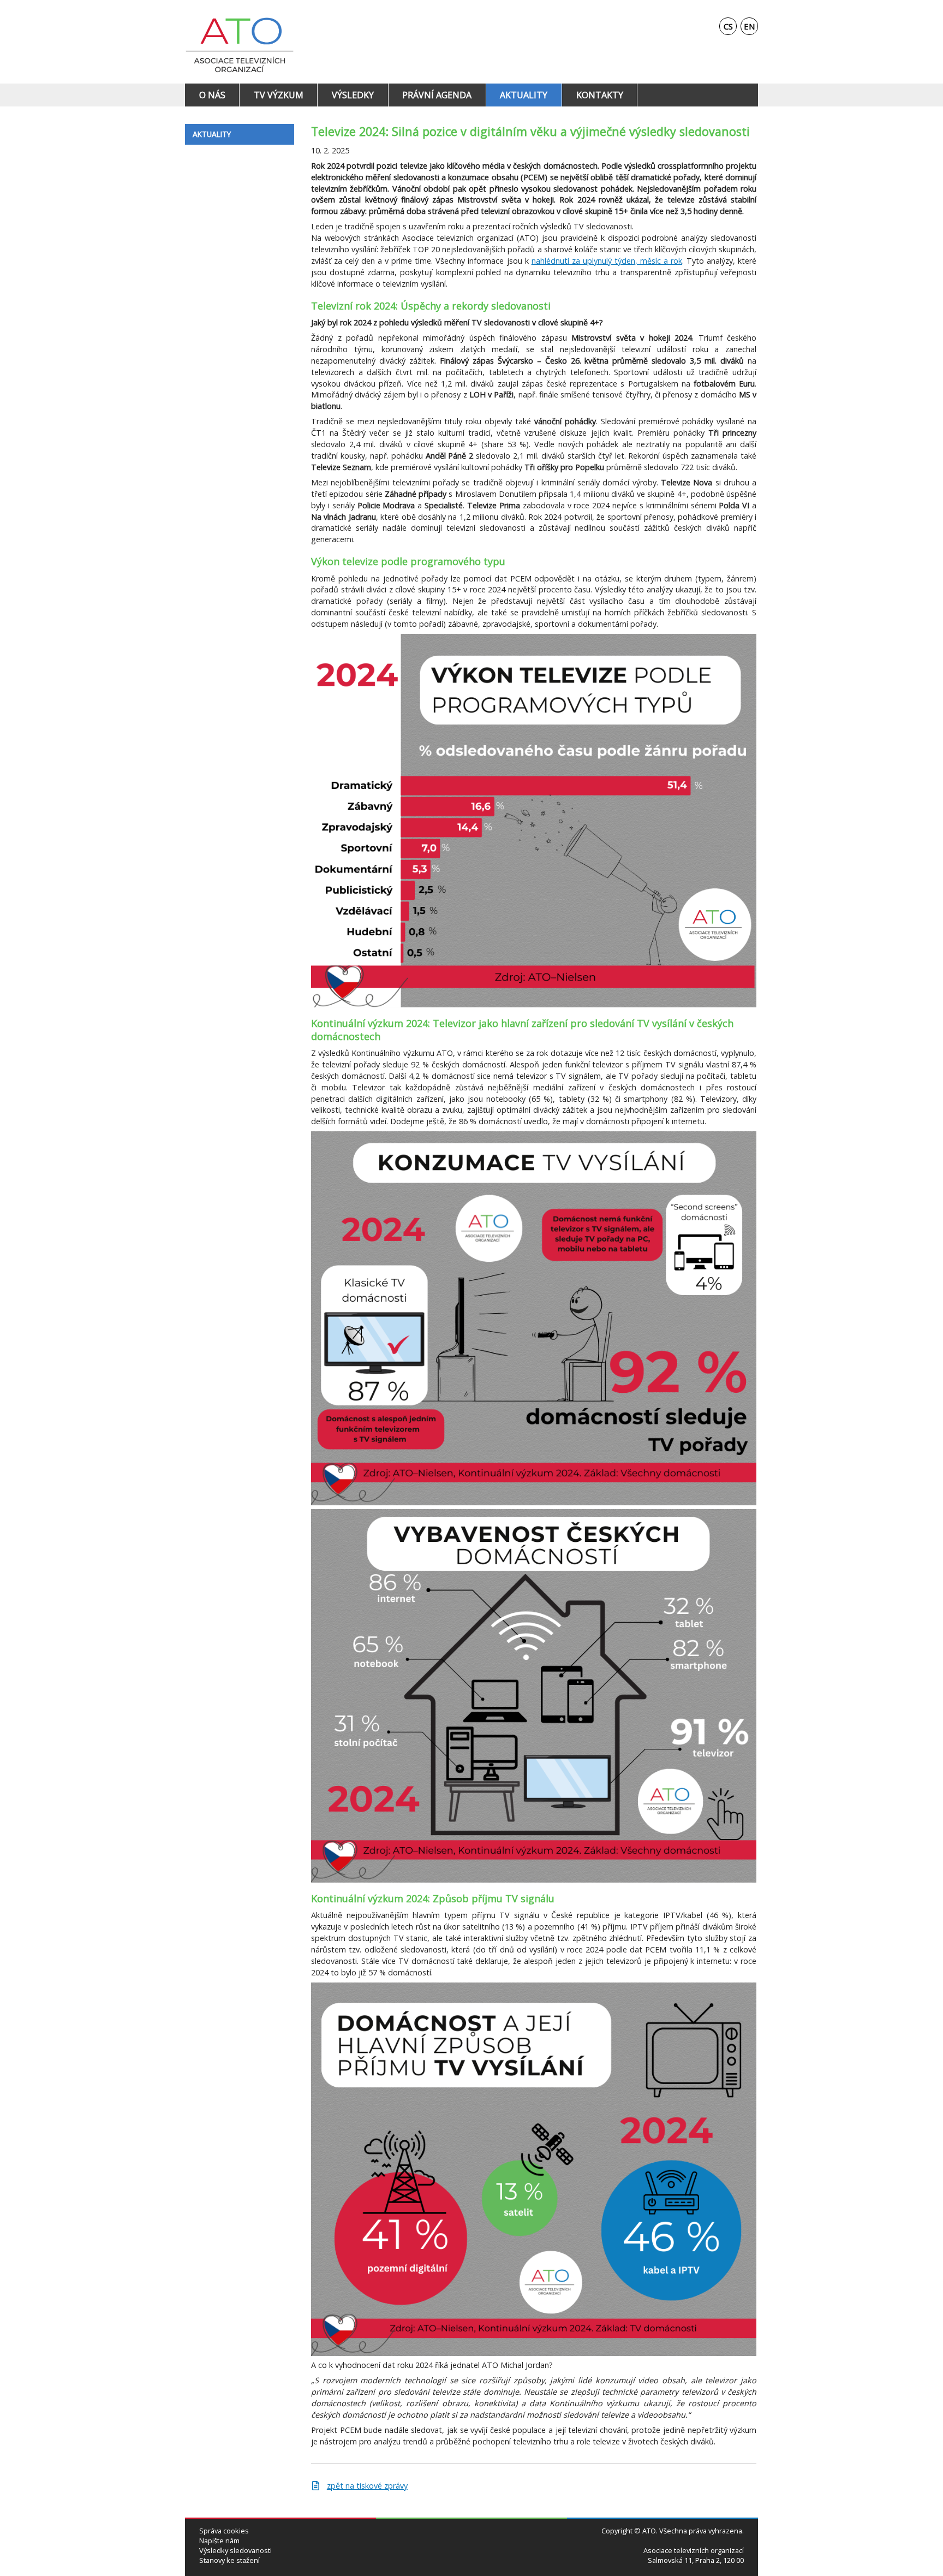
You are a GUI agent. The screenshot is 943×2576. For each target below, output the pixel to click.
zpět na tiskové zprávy (367, 2486)
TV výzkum (279, 95)
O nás (212, 95)
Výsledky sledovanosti (235, 2551)
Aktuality (524, 95)
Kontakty (600, 95)
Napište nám (219, 2541)
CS (728, 26)
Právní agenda (437, 95)
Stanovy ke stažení (229, 2560)
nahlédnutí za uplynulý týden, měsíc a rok (607, 261)
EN (749, 26)
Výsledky (353, 95)
